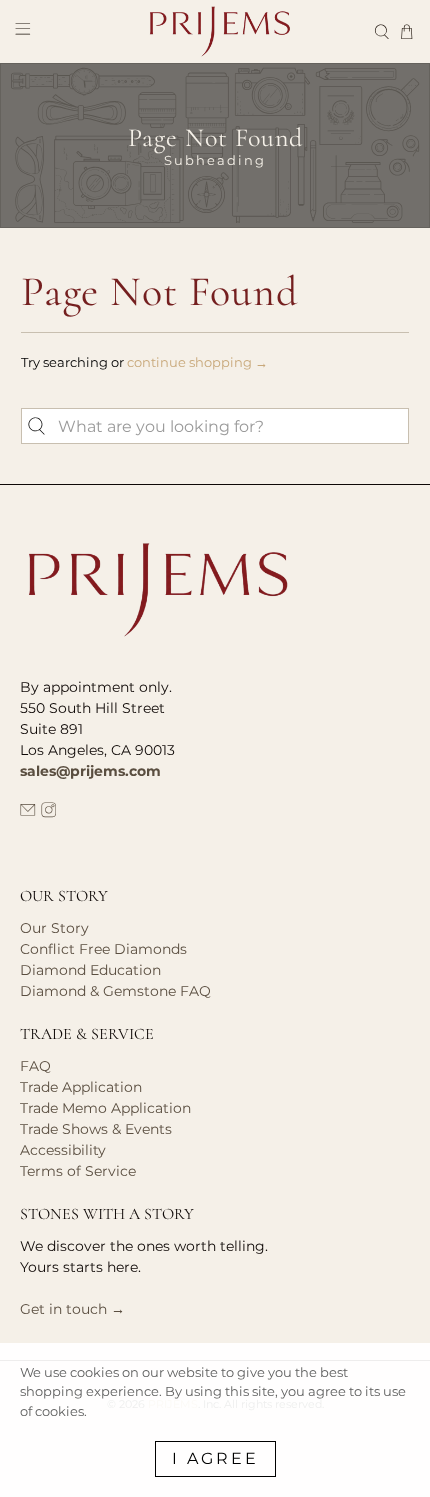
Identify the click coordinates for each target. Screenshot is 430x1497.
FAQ (35, 1066)
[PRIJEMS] (215, 31)
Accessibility (63, 1150)
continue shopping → (197, 362)
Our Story (54, 928)
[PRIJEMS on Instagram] (49, 813)
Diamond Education (90, 970)
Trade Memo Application (105, 1108)
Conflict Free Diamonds (103, 949)
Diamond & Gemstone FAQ (115, 991)
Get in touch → (72, 1309)
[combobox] (215, 426)
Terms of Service (78, 1171)
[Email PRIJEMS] (28, 813)
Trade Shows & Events (96, 1129)
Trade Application (81, 1087)
